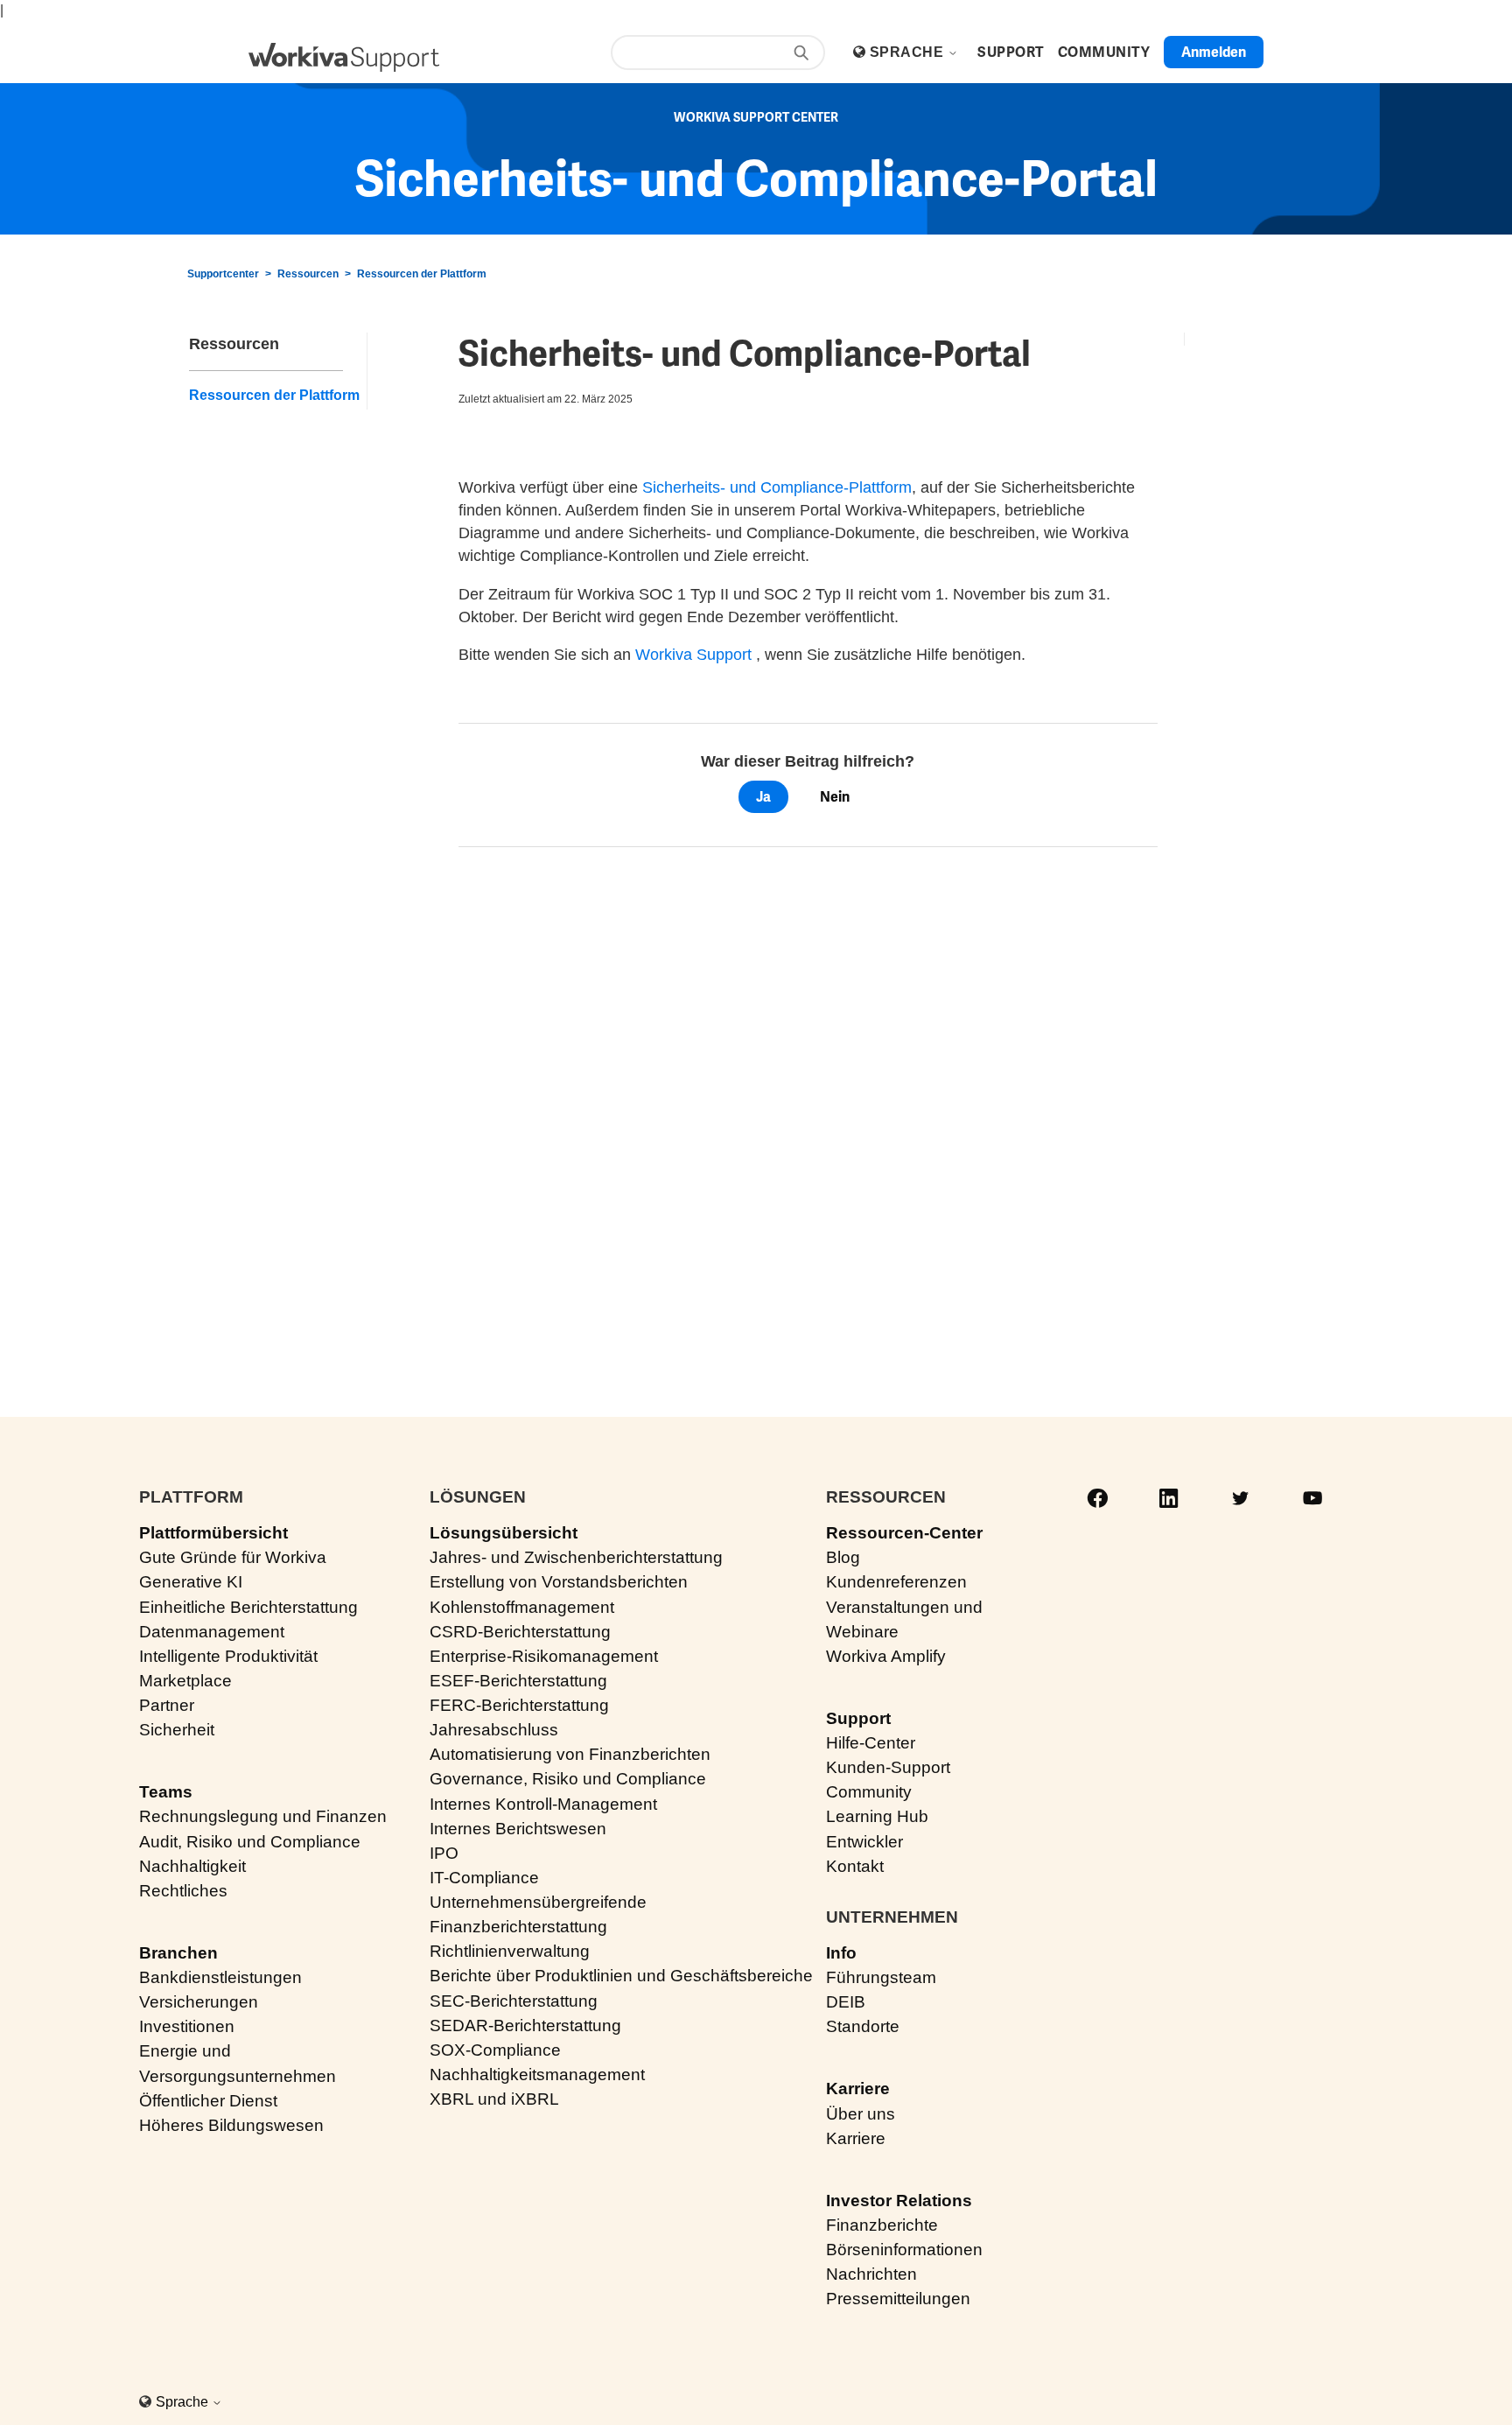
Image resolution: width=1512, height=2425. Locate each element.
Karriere (858, 2089)
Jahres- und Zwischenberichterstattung (576, 1557)
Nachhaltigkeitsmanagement (537, 2075)
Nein (835, 797)
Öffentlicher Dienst (208, 2101)
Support (858, 1718)
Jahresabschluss (494, 1730)
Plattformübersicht (213, 1533)
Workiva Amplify (886, 1656)
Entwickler (864, 1842)
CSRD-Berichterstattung (520, 1632)
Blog (843, 1557)
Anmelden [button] (1214, 52)
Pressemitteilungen (898, 2299)
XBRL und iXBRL (494, 2099)
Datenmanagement (212, 1632)
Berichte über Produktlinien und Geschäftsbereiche (621, 1976)
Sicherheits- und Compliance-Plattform (777, 487)
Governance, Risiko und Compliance (568, 1779)
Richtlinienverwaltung (510, 1951)
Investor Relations (899, 2201)
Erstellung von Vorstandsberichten (559, 1582)
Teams (166, 1792)
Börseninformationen (904, 2250)
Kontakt (855, 1866)
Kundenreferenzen (896, 1582)
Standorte (863, 2026)
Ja (763, 797)
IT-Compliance (484, 1878)
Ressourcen (308, 274)
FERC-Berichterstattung (519, 1705)
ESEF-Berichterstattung (518, 1681)
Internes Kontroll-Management (543, 1804)
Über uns (861, 2114)
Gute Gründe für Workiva (233, 1557)
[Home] (344, 57)
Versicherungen (199, 2002)
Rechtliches (183, 1891)
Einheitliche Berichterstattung (248, 1607)
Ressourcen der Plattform (422, 274)
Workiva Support (693, 655)
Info (841, 1953)
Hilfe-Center (871, 1743)
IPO (444, 1853)
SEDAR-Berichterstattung (525, 2026)
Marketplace (185, 1681)
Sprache (909, 52)
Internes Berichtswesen (518, 1829)
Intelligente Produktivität (228, 1656)
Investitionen (187, 2026)
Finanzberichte (882, 2225)
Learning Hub (877, 1816)
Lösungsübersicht (504, 1533)
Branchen (178, 1953)
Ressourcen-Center (904, 1533)
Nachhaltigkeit (192, 1866)
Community (869, 1792)
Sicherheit (177, 1730)
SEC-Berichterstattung (514, 2001)
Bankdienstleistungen (220, 1977)
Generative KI (191, 1582)
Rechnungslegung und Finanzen (263, 1816)
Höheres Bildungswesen (231, 2125)
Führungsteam (881, 1977)
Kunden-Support (888, 1767)
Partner (167, 1705)
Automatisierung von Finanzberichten (570, 1754)
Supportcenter (223, 274)
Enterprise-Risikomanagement (544, 1656)
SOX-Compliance (495, 2050)
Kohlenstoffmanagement (522, 1607)
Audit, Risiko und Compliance (250, 1842)
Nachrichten (871, 2274)
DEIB (846, 2002)
